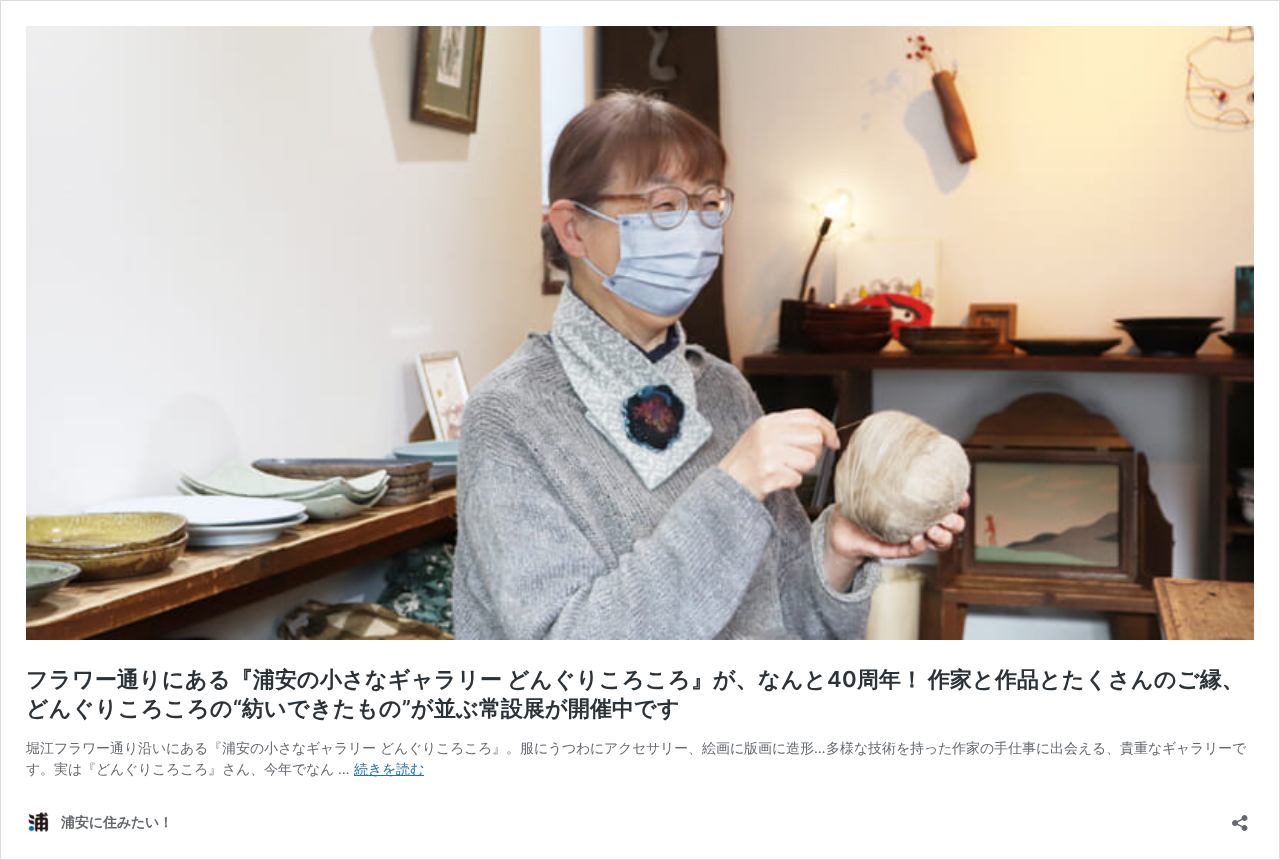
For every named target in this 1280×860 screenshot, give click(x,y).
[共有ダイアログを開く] (1240, 816)
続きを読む (389, 768)
